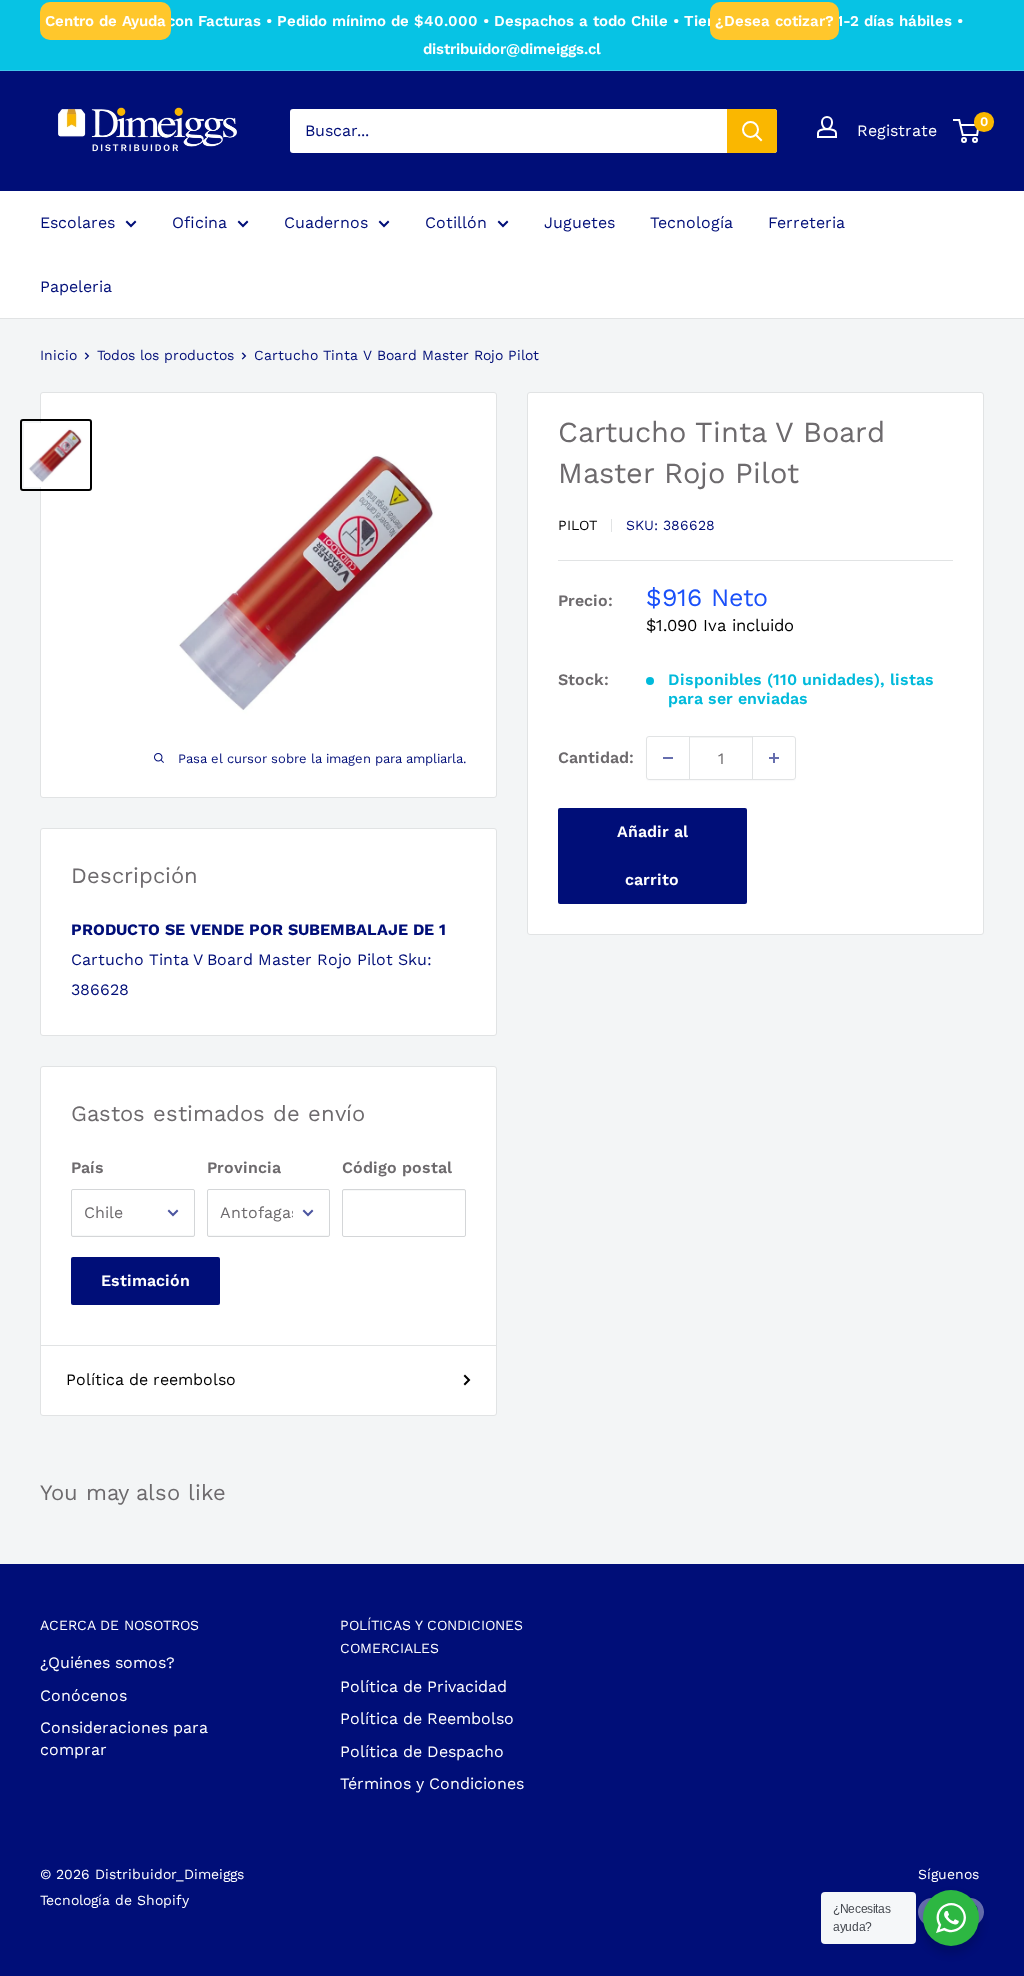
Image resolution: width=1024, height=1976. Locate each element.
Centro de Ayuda (105, 21)
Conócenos (83, 1695)
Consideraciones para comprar (124, 1738)
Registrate (897, 130)
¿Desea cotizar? (774, 21)
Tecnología (691, 222)
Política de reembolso (151, 1379)
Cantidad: (596, 757)
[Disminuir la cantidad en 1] (668, 758)
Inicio (58, 355)
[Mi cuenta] (827, 127)
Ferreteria (806, 222)
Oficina (199, 222)
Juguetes (579, 222)
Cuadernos (326, 222)
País (87, 1167)
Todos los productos (165, 355)
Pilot (577, 525)
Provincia (244, 1167)
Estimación (145, 1280)
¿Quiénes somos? (107, 1662)
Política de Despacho (422, 1751)
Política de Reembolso (427, 1718)
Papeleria (76, 286)
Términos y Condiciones (432, 1783)
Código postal (397, 1167)
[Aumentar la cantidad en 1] (774, 758)
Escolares (77, 222)
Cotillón (456, 222)
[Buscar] (752, 131)
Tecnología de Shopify (114, 1900)
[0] (967, 131)
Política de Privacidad (423, 1686)
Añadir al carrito (652, 855)
